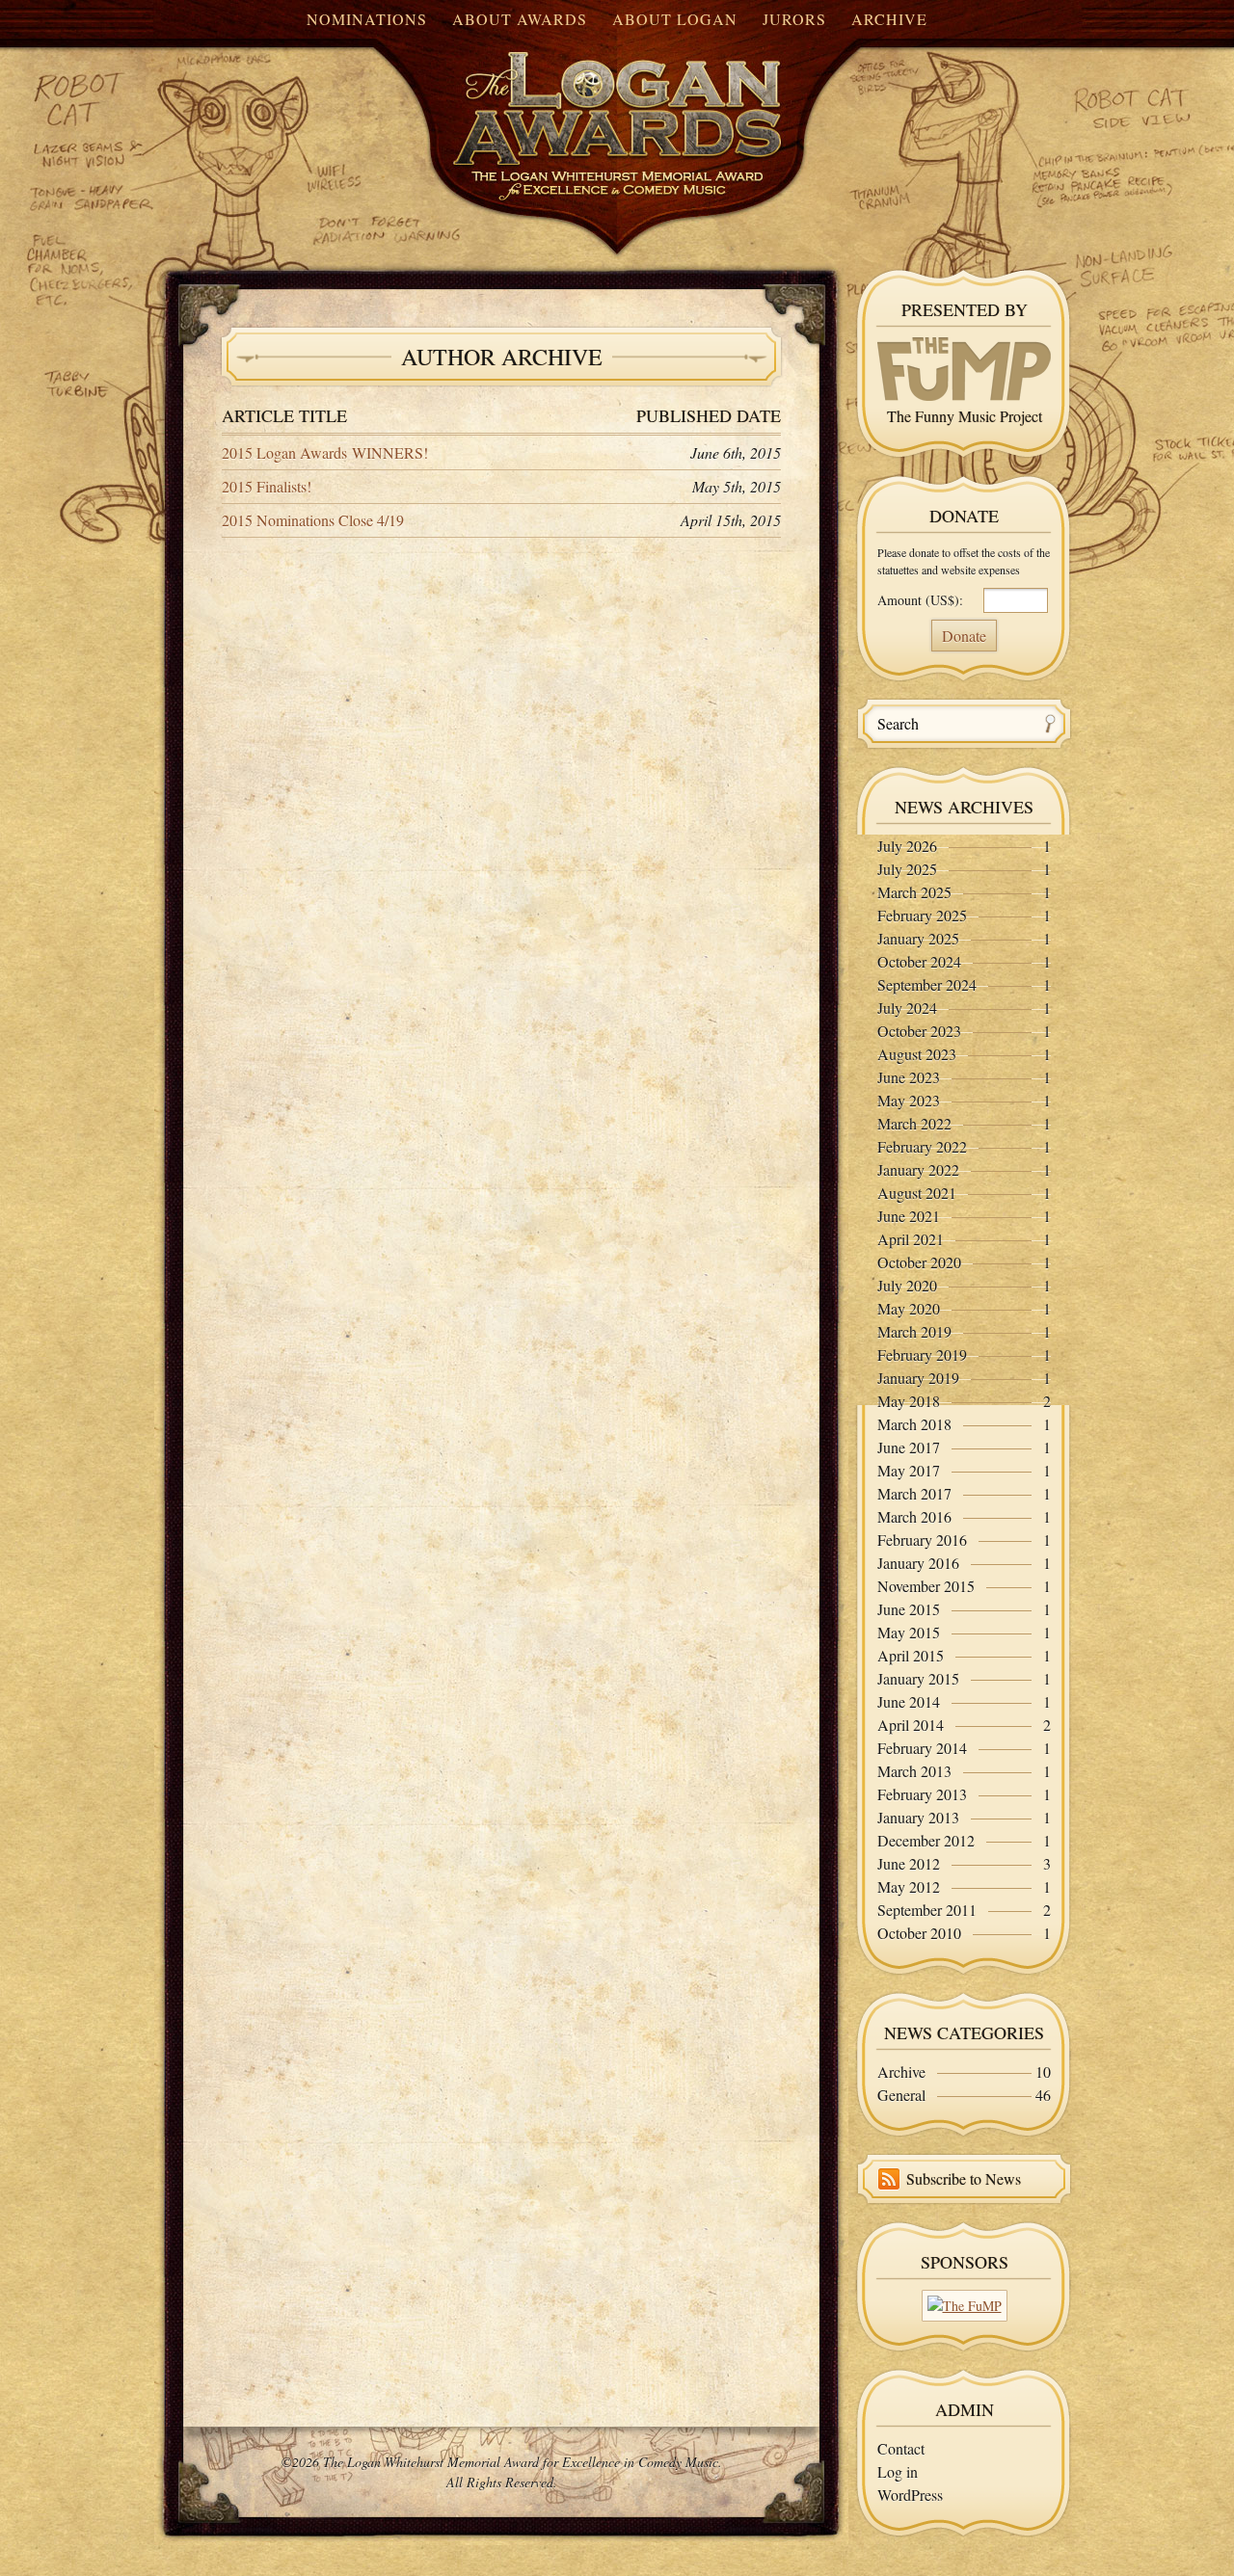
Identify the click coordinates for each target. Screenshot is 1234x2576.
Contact (901, 2448)
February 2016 (922, 1540)
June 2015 (909, 1609)
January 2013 (918, 1817)
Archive (889, 19)
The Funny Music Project (965, 416)
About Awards (520, 19)
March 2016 (914, 1516)
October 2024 (919, 961)
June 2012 (909, 1863)
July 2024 (907, 1008)
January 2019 (918, 1378)
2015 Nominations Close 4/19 (313, 520)
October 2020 (919, 1262)
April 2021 (911, 1239)
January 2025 (918, 938)
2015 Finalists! (267, 486)
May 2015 (909, 1632)
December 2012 (926, 1840)
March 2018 (914, 1424)
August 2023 (917, 1054)
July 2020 (907, 1285)
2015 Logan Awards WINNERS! (325, 452)
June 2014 (909, 1701)
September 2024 (927, 984)
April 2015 (911, 1655)
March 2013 (914, 1771)
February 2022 (922, 1146)
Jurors (794, 19)
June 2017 (909, 1447)
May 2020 (909, 1308)
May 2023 (909, 1100)
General (901, 2095)
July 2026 (907, 846)
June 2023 (909, 1077)
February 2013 (922, 1794)
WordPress (910, 2495)
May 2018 (909, 1401)
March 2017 (914, 1493)
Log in (898, 2471)
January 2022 (918, 1169)
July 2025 (907, 869)
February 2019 (922, 1354)
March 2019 (914, 1331)
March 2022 (914, 1123)
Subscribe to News (964, 2178)
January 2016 (918, 1563)
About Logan (675, 19)
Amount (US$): (920, 600)
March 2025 (914, 892)
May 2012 (909, 1886)
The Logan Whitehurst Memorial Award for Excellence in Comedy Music (578, 109)
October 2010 (919, 1933)
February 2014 (922, 1748)
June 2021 (909, 1216)
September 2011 (927, 1910)
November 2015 (926, 1586)
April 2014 (911, 1725)
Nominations (367, 19)
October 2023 (919, 1031)
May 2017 (909, 1470)
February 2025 (922, 915)
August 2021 (917, 1193)
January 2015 (918, 1678)
